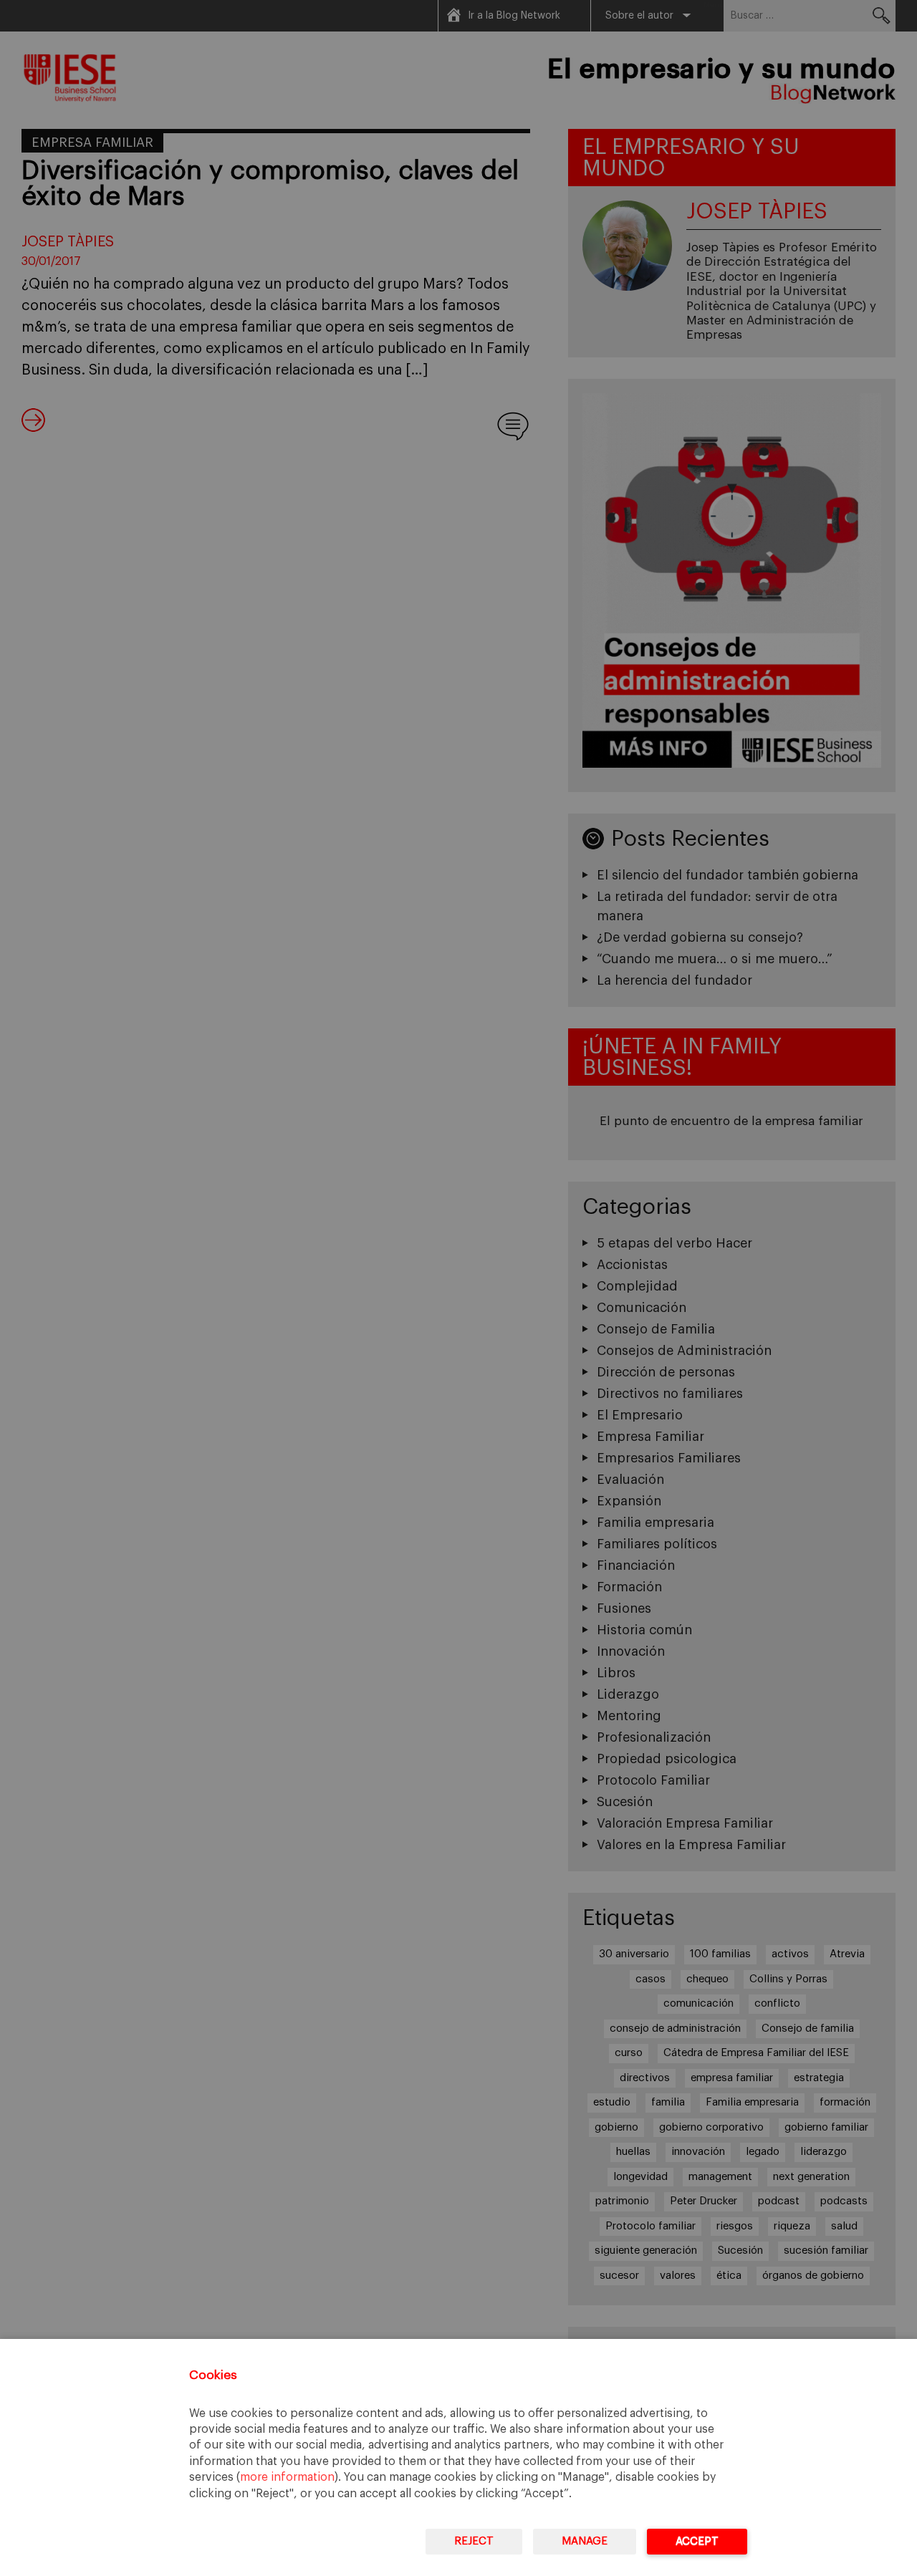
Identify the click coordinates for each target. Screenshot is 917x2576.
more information (287, 2477)
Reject (474, 2541)
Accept (697, 2541)
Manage (585, 2541)
